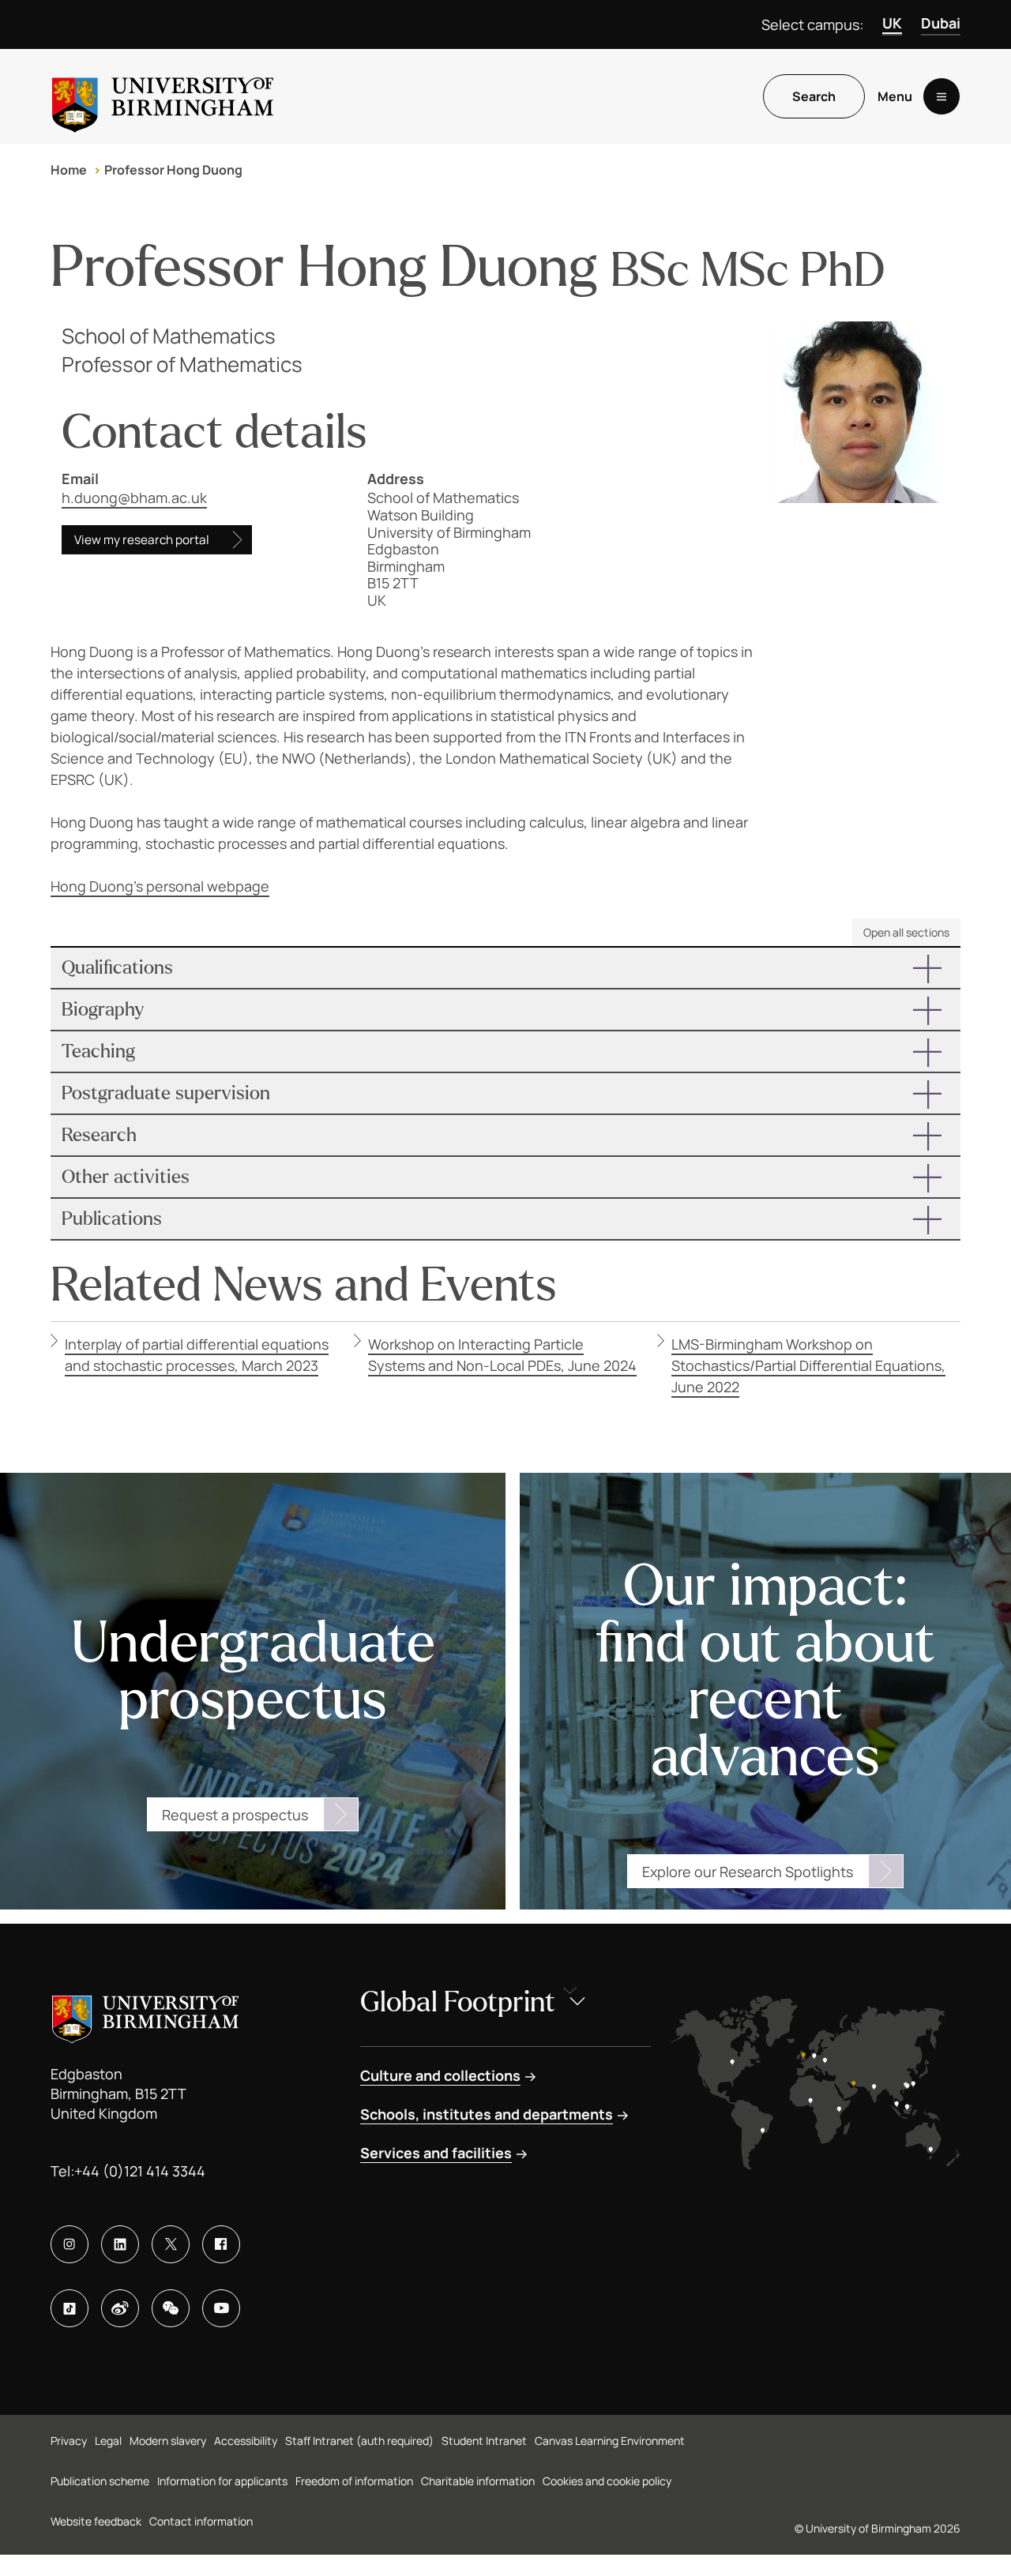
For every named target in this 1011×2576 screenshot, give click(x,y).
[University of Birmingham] (163, 96)
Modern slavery (168, 2441)
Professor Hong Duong (173, 170)
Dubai (941, 23)
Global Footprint (458, 2002)
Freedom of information (354, 2481)
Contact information (201, 2521)
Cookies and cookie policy (607, 2481)
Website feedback (96, 2521)
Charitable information (478, 2481)
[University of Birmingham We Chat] (171, 2308)
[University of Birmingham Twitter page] (171, 2244)
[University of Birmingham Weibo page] (120, 2308)
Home (69, 170)
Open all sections (906, 932)
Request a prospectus (235, 1815)
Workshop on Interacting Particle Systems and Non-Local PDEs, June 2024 (502, 1355)
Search (814, 96)
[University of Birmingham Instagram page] (70, 2244)
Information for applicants (222, 2481)
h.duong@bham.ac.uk (134, 498)
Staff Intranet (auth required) (359, 2441)
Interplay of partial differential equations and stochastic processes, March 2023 (197, 1355)
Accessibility (246, 2441)
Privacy (69, 2441)
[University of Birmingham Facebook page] (221, 2244)
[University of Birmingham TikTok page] (70, 2308)
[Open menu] (941, 96)
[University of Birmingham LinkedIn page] (120, 2244)
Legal (108, 2441)
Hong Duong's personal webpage (160, 886)
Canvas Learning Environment (610, 2441)
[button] (505, 968)
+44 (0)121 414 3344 (140, 2171)
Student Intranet (484, 2441)
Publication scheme (100, 2481)
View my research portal (142, 540)
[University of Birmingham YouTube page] (221, 2308)
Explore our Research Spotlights (748, 1872)
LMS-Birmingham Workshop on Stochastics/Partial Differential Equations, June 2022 (808, 1365)
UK (892, 23)
